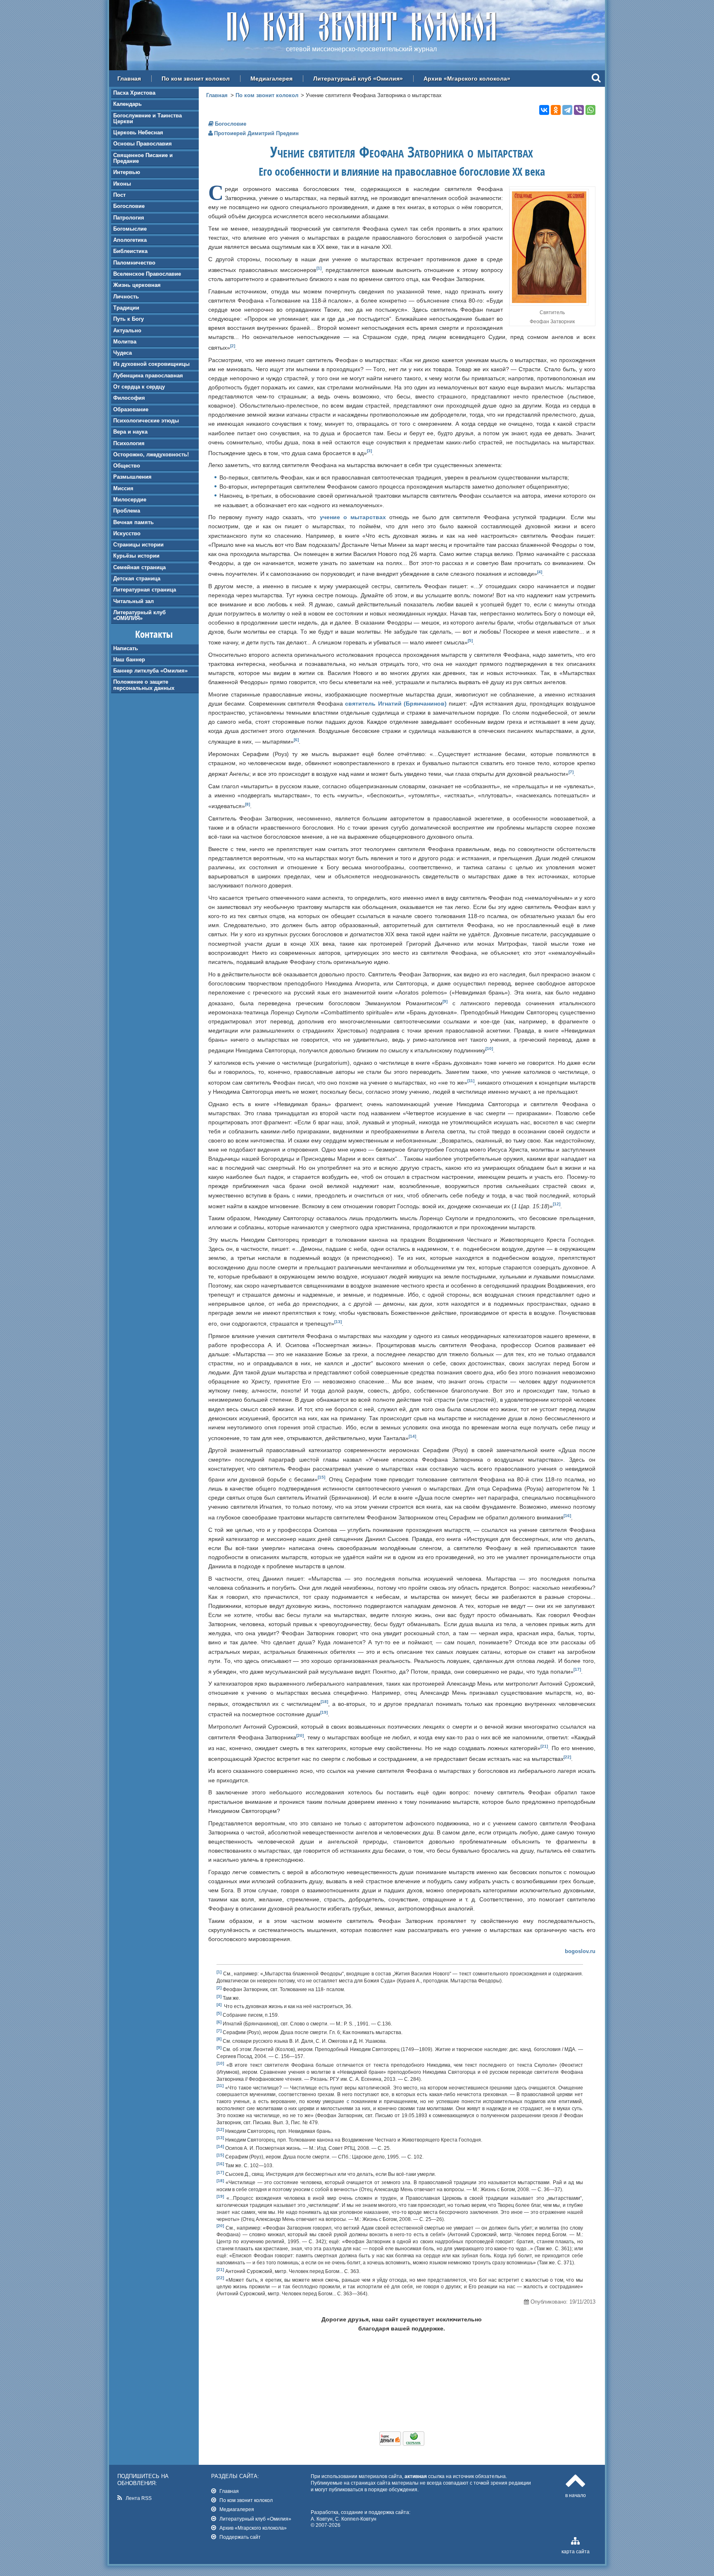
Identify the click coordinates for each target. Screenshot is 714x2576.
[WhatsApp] (590, 110)
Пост (119, 195)
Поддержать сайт (240, 2537)
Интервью (127, 172)
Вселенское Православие (147, 274)
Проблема (127, 511)
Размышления (132, 477)
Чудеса (123, 353)
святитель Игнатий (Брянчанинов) (396, 704)
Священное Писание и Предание (143, 158)
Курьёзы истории (136, 556)
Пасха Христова (134, 93)
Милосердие (130, 500)
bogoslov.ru (580, 1951)
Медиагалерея (271, 79)
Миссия (123, 488)
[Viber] (579, 110)
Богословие (129, 206)
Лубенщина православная (148, 376)
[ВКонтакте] (544, 110)
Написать (126, 648)
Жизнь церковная (137, 285)
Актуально (127, 330)
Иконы (122, 184)
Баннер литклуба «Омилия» (150, 671)
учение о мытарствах (353, 517)
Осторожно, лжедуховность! (151, 454)
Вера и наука (130, 432)
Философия (129, 398)
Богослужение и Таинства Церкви (148, 118)
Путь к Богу (129, 319)
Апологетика (130, 240)
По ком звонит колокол (196, 79)
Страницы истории (138, 545)
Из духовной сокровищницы (151, 364)
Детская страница (137, 578)
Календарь (127, 104)
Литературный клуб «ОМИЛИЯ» (139, 615)
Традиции (126, 308)
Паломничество (134, 263)
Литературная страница (145, 590)
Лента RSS (139, 2498)
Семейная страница (139, 567)
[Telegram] (567, 110)
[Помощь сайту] (402, 2444)
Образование (131, 409)
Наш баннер (129, 660)
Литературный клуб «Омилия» (358, 79)
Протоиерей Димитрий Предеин (256, 133)
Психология (129, 443)
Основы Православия (143, 144)
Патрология (129, 218)
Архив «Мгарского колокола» (467, 79)
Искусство (127, 533)
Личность (126, 297)
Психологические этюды (146, 421)
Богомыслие (130, 229)
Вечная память (133, 522)
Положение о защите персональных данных (144, 685)
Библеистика (130, 251)
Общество (127, 466)
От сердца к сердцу (139, 387)
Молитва (125, 342)
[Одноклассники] (556, 110)
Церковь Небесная (138, 132)
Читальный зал (133, 601)
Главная (129, 79)
